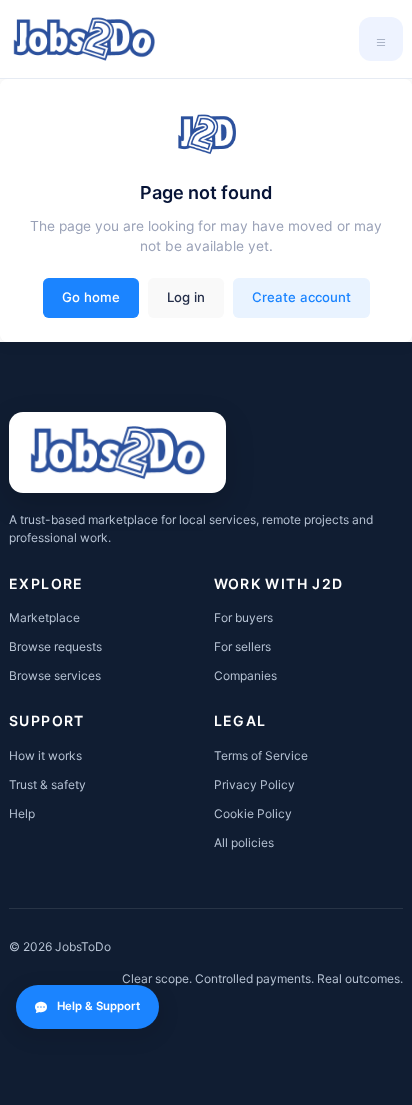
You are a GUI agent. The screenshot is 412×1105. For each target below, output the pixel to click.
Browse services (55, 675)
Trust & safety (47, 784)
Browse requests (55, 646)
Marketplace (44, 617)
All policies (244, 842)
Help (22, 813)
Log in (186, 297)
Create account (301, 297)
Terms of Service (261, 755)
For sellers (242, 646)
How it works (45, 755)
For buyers (243, 617)
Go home (91, 297)
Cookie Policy (253, 813)
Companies (245, 675)
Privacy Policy (254, 784)
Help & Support (98, 1006)
